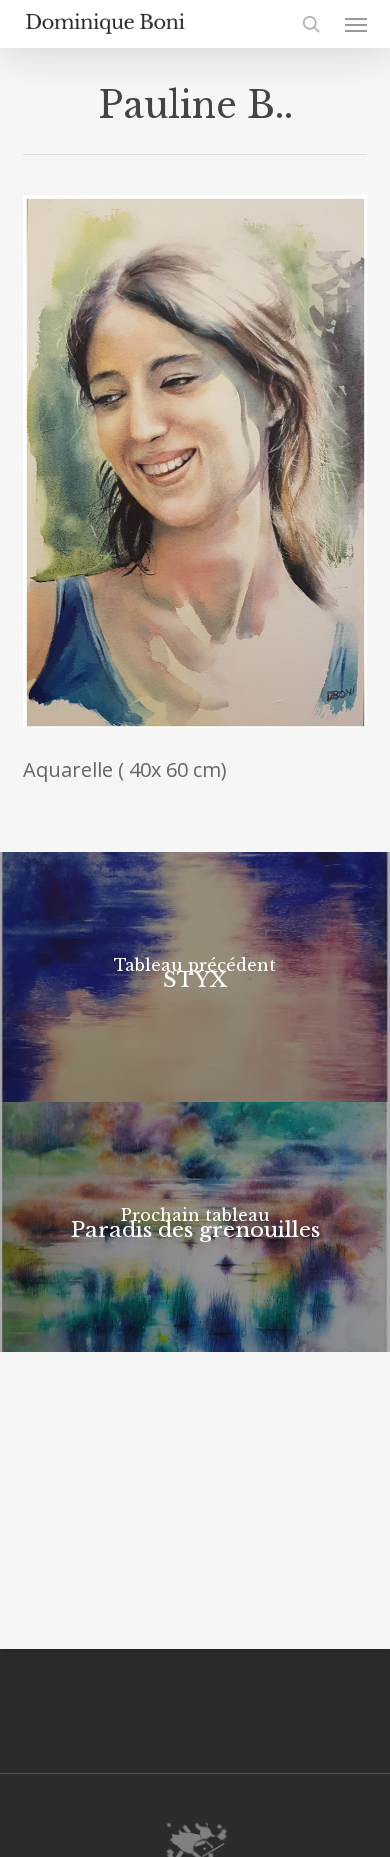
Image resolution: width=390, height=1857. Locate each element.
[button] (356, 24)
